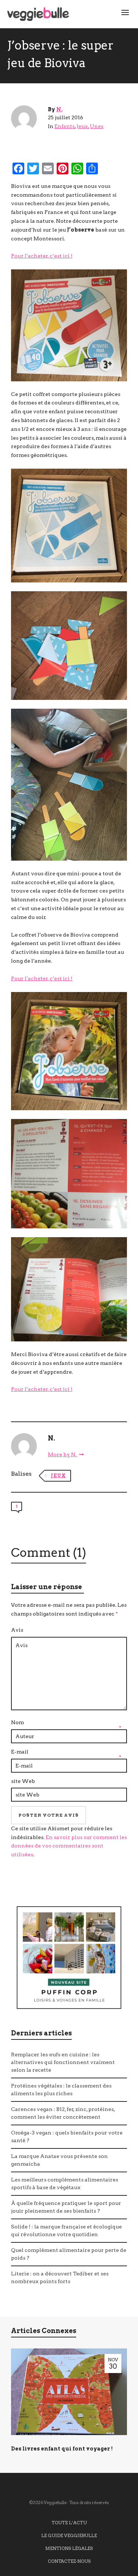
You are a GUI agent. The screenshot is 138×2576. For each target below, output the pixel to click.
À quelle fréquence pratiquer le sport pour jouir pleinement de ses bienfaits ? (66, 2207)
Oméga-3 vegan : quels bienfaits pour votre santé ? (67, 2137)
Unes (97, 126)
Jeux (82, 126)
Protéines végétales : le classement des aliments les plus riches (61, 2090)
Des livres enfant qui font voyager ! (62, 2449)
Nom (17, 1722)
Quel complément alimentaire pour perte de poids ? (69, 2254)
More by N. (63, 1454)
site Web (23, 1781)
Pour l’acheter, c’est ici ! (42, 256)
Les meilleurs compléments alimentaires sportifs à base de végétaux (65, 2183)
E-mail (20, 1752)
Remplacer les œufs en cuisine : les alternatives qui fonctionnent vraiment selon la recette (63, 2062)
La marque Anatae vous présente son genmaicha (59, 2160)
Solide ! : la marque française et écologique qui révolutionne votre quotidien (66, 2230)
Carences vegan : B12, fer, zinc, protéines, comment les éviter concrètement (63, 2113)
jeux (58, 1476)
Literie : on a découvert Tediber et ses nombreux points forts (60, 2277)
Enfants (65, 126)
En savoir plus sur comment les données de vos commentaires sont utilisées (69, 1846)
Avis (17, 1630)
